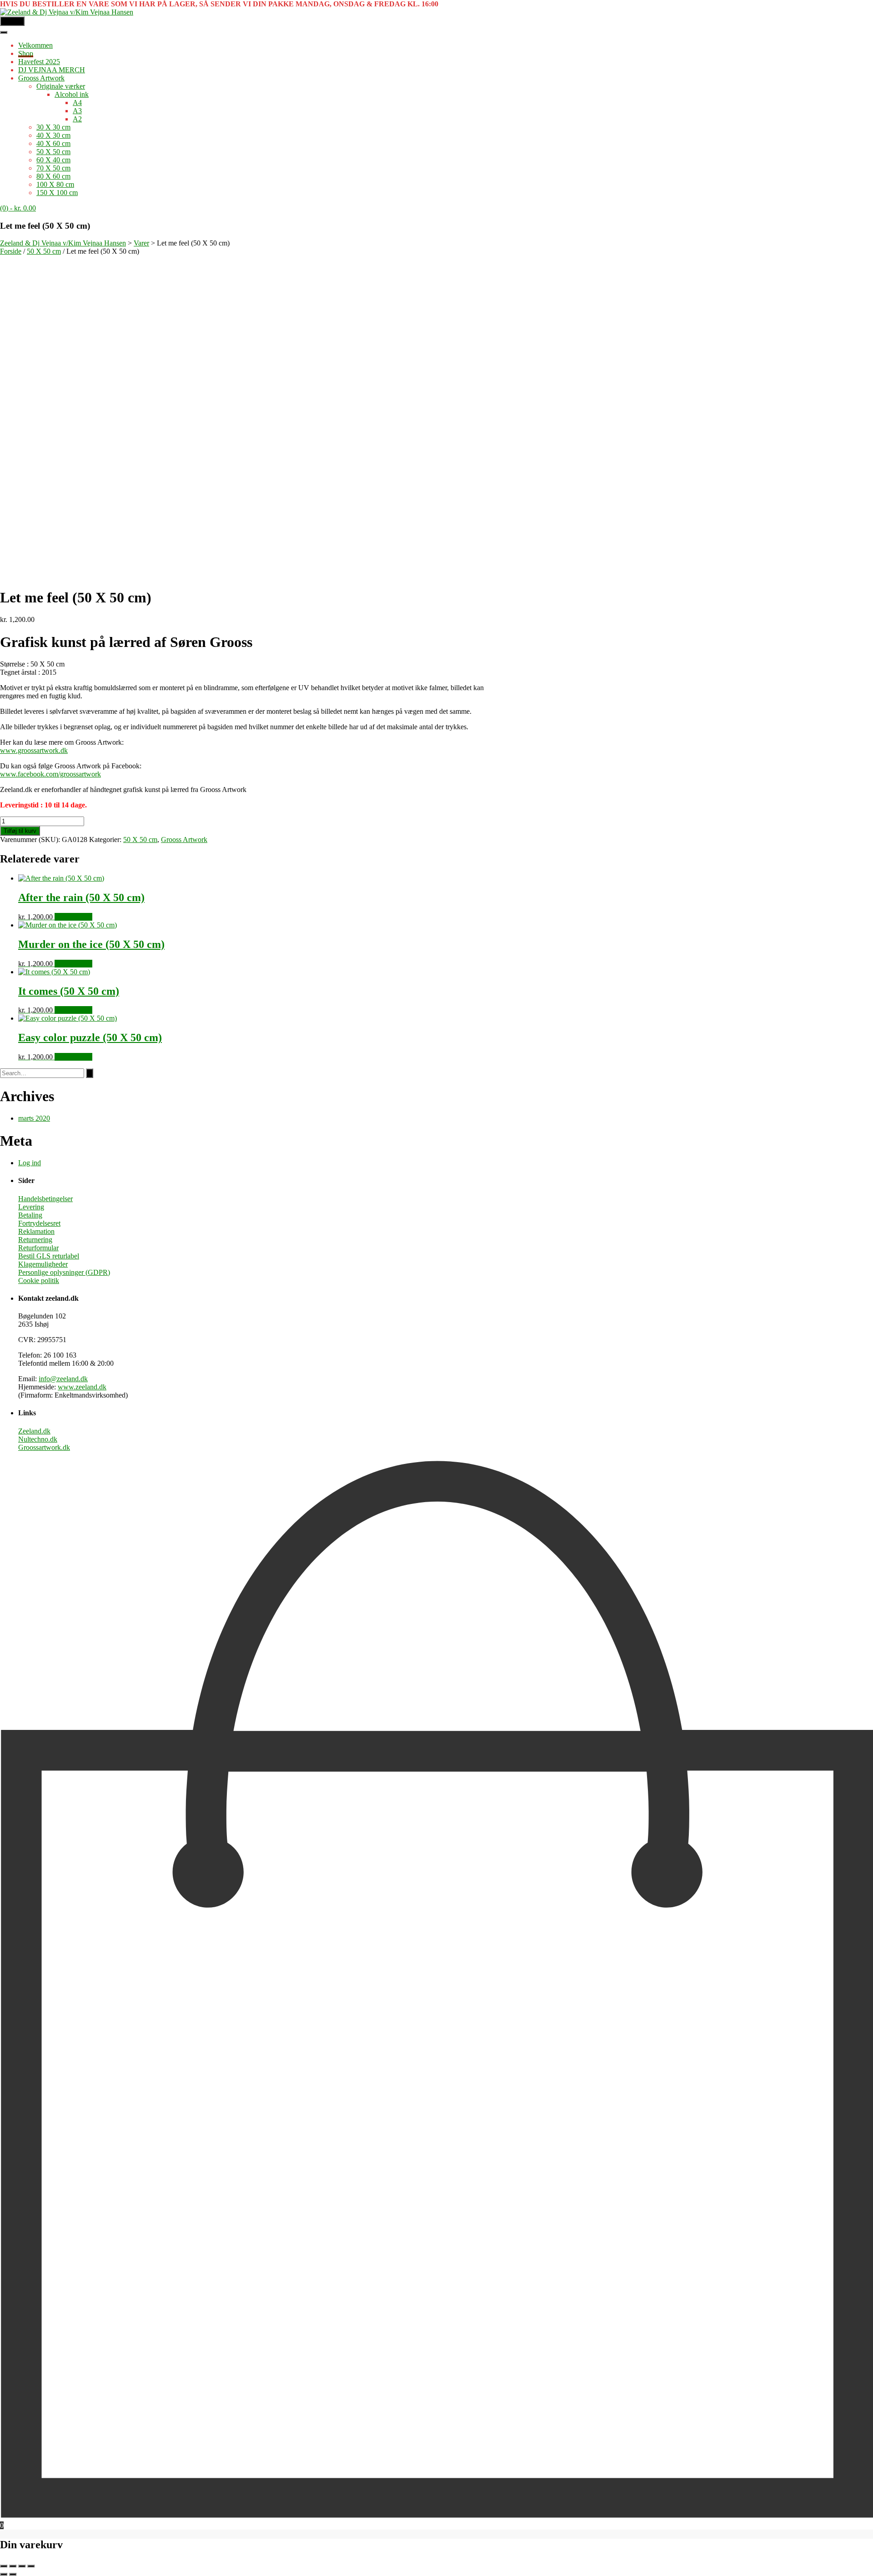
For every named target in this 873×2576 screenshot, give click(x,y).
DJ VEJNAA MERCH (52, 70)
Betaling (30, 1215)
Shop (26, 53)
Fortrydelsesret (39, 1223)
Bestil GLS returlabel (49, 1256)
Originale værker (61, 86)
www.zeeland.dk (82, 1387)
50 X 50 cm (53, 152)
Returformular (38, 1248)
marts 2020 (34, 1118)
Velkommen (35, 45)
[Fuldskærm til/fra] (13, 2566)
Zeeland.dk (34, 1431)
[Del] (22, 2566)
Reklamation (36, 1231)
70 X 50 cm (53, 168)
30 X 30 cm (53, 127)
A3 (77, 111)
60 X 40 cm (53, 160)
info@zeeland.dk (63, 1379)
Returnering (35, 1240)
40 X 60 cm (53, 143)
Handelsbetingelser (45, 1199)
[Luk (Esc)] (31, 2566)
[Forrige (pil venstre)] (4, 2574)
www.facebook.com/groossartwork (50, 774)
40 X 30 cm (53, 135)
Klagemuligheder (43, 1264)
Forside (11, 251)
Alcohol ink (72, 94)
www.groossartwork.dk (34, 750)
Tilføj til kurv (20, 831)
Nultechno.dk (38, 1439)
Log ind (30, 1163)
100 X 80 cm (55, 184)
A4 (77, 103)
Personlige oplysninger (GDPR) (64, 1272)
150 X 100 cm (57, 193)
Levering (31, 1207)
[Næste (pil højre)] (13, 2574)
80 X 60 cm (53, 176)
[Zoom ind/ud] (4, 2566)
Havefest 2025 (39, 62)
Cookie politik (39, 1280)
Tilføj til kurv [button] (73, 917)
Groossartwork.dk (44, 1447)
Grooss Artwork (41, 78)
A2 (77, 119)
